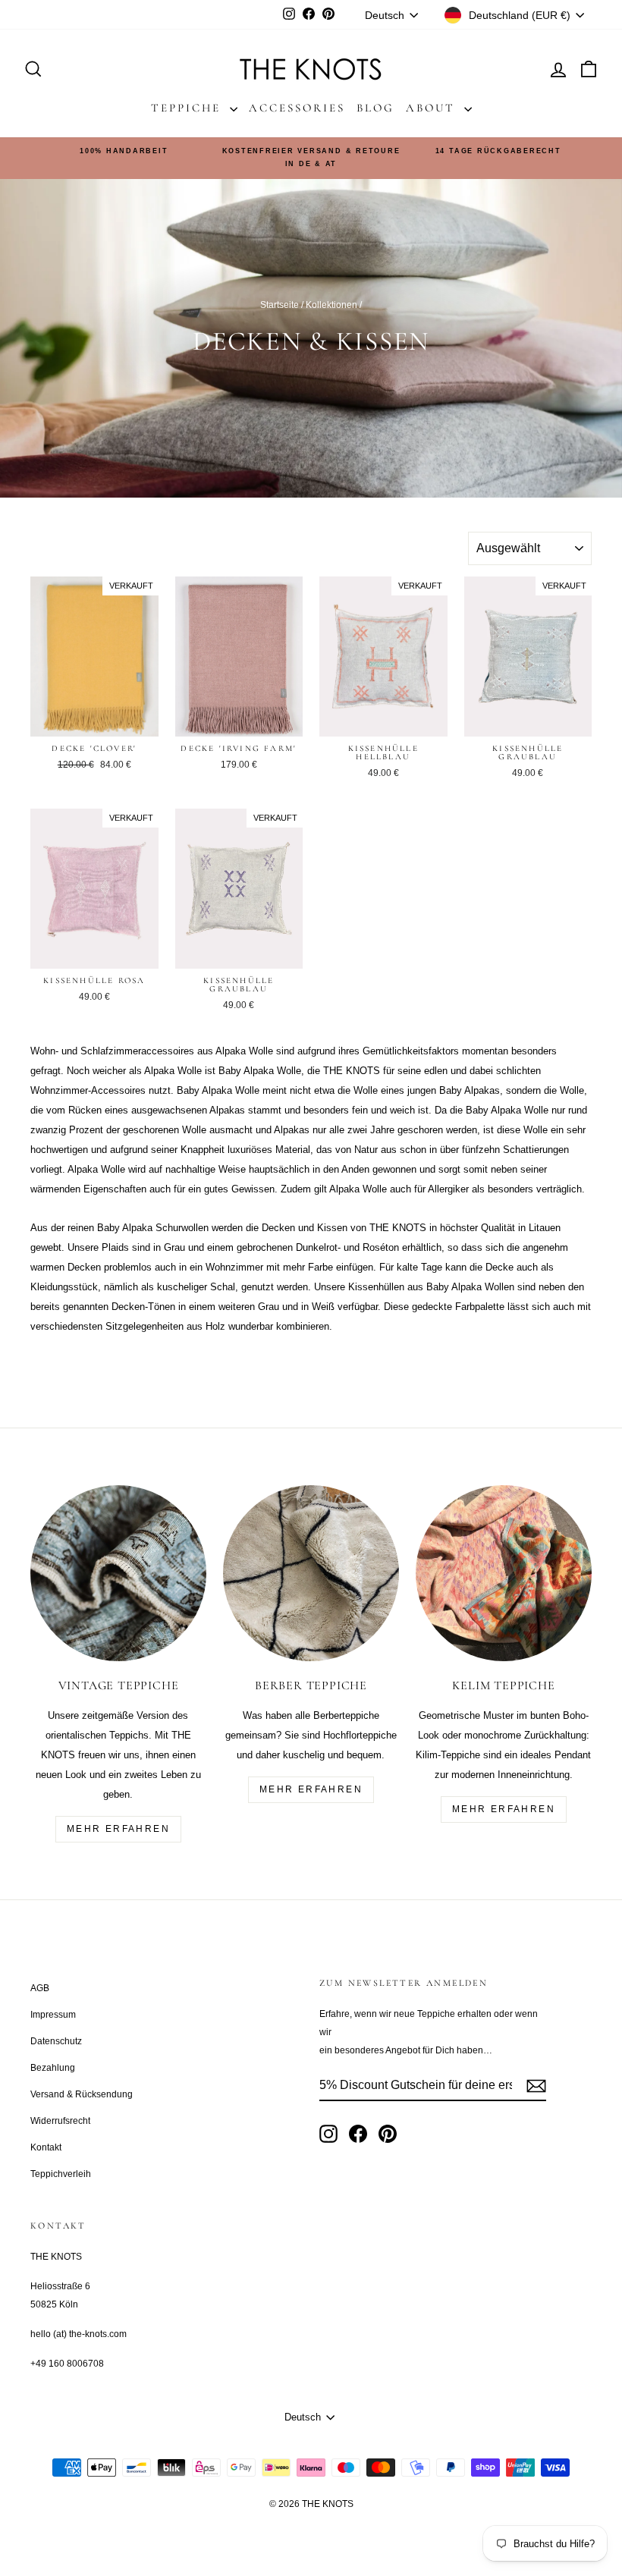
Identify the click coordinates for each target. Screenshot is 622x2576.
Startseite (280, 305)
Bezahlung (53, 2068)
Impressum (53, 2015)
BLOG (375, 108)
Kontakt (46, 2147)
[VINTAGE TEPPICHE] (118, 1573)
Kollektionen (331, 305)
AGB (40, 1988)
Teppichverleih (61, 2174)
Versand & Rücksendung (82, 2094)
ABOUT (433, 108)
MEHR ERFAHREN (118, 1829)
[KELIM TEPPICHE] (504, 1573)
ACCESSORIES (297, 108)
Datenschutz (56, 2041)
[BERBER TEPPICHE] (311, 1573)
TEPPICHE (188, 108)
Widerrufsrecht (60, 2121)
